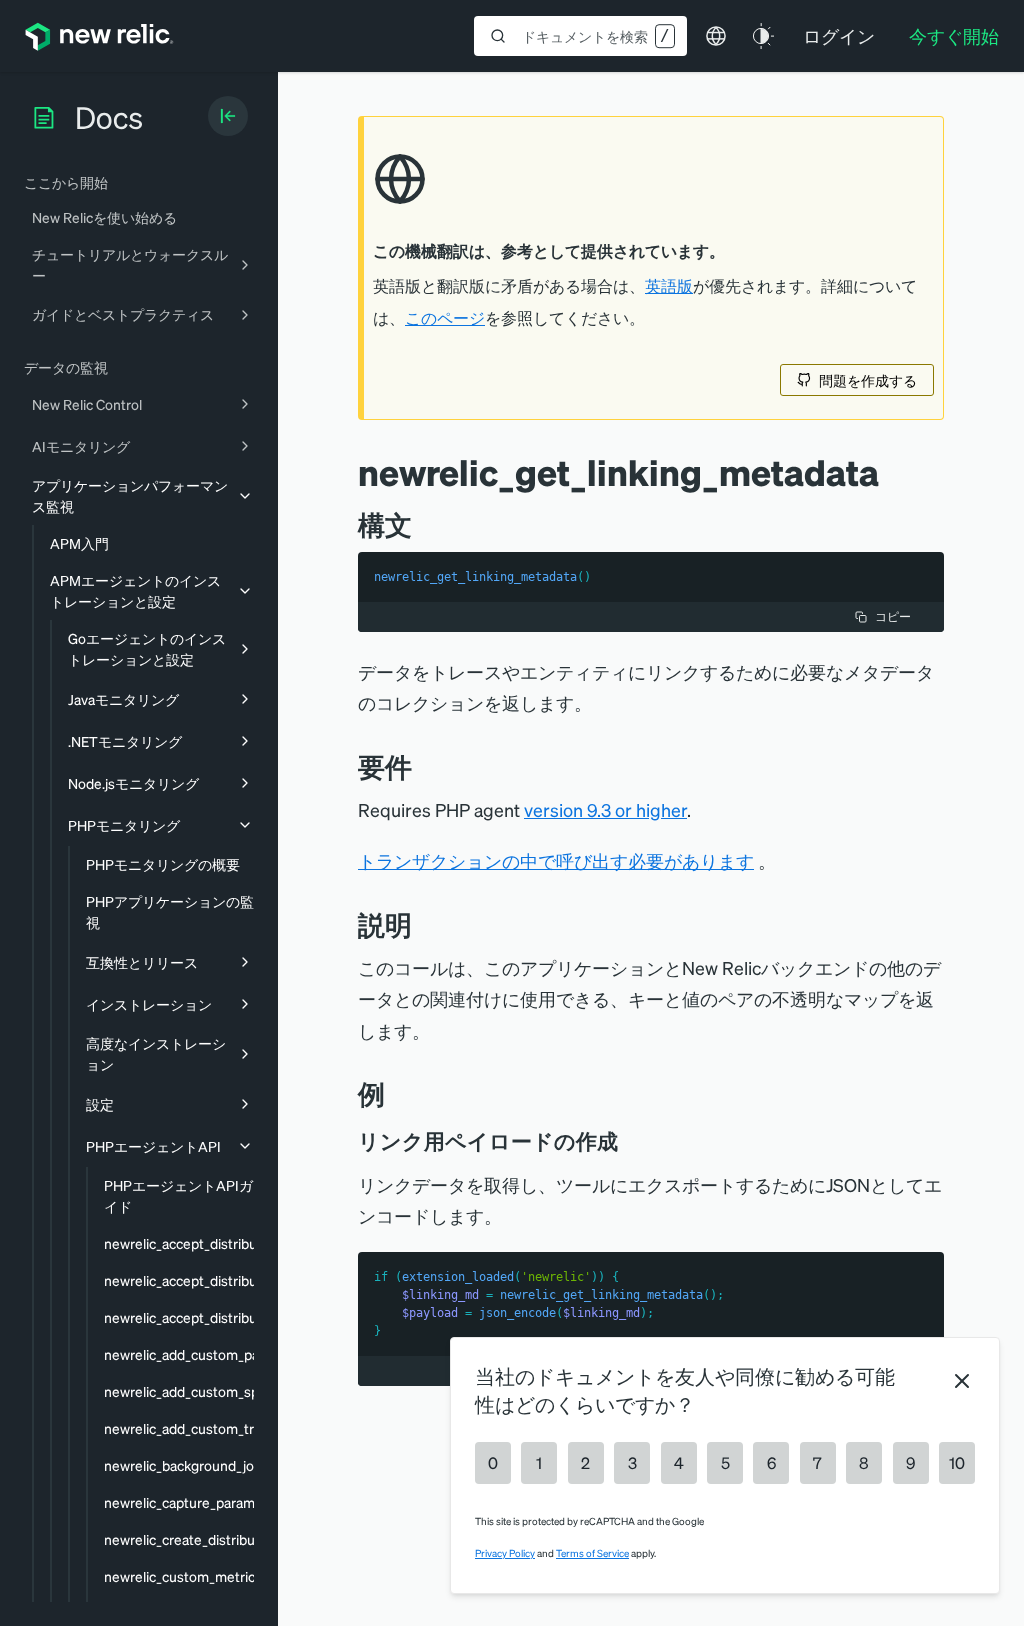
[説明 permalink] (422, 924)
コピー (893, 616)
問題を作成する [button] (868, 380)
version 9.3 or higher (605, 809)
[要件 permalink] (422, 766)
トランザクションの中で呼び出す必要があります (556, 860)
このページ (445, 318)
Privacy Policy (505, 1553)
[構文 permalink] (422, 524)
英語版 (669, 286)
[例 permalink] (395, 1093)
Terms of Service (592, 1553)
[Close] (962, 1381)
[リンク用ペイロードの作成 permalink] (628, 1141)
